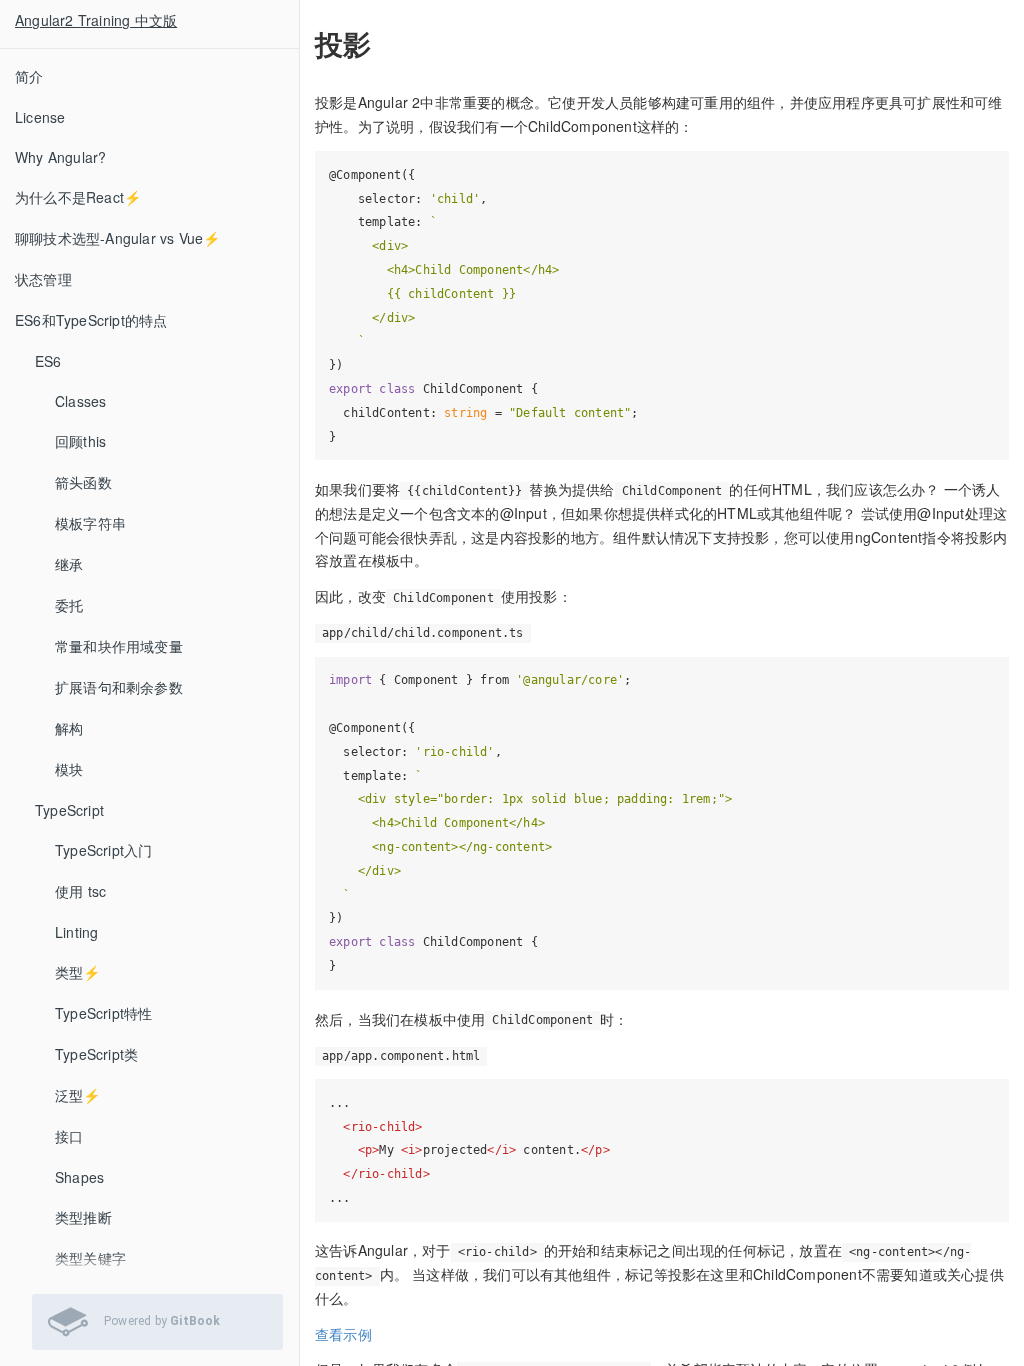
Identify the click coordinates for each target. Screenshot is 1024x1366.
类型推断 (83, 1217)
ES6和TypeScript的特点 (91, 320)
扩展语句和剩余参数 (119, 687)
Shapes (79, 1177)
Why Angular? (60, 157)
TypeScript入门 (103, 850)
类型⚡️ (78, 972)
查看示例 (343, 1334)
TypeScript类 (96, 1054)
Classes (80, 401)
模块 (69, 769)
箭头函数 (83, 482)
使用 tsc (80, 891)
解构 (69, 728)
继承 (69, 564)
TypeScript (69, 810)
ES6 (48, 361)
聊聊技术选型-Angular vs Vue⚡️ (117, 238)
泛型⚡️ (78, 1095)
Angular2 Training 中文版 (96, 20)
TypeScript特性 (103, 1013)
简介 (29, 76)
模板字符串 (90, 523)
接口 (69, 1136)
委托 (69, 605)
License (40, 117)
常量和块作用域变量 (119, 646)
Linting (76, 932)
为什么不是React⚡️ (78, 197)
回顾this (80, 441)
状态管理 (43, 279)
